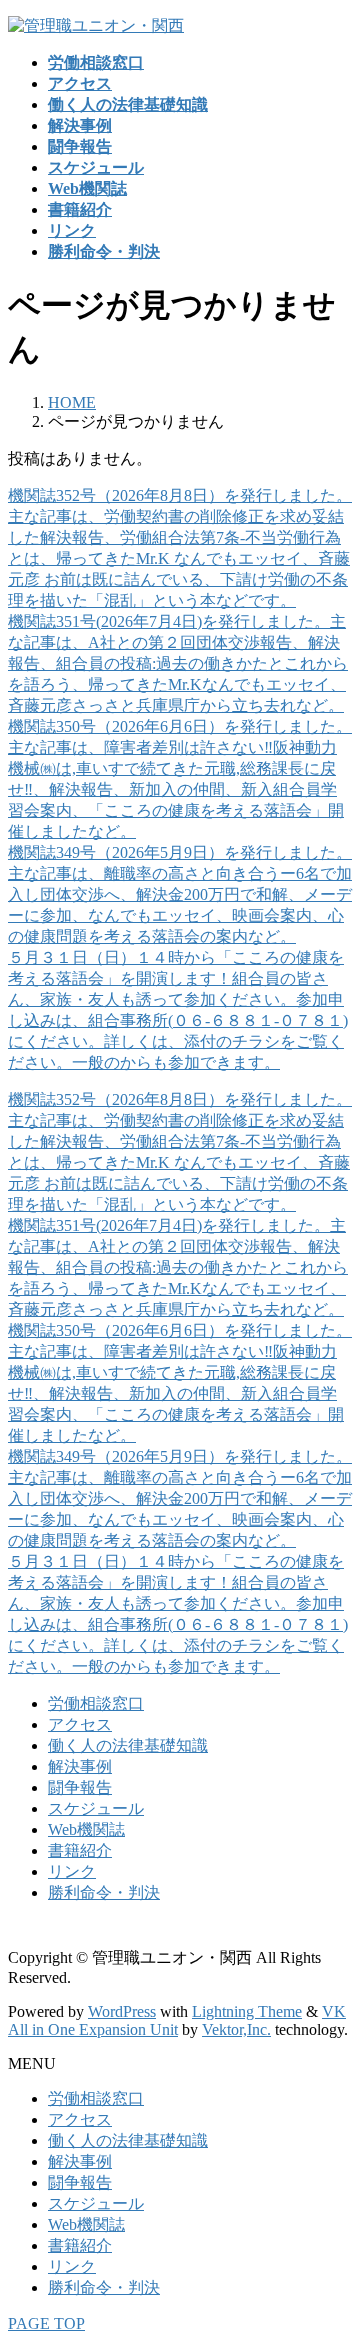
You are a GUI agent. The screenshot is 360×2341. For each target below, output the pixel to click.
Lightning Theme (247, 2011)
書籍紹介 (80, 1850)
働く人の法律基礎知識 (128, 1745)
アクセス (80, 1724)
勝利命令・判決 (104, 1892)
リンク (72, 1871)
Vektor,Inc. (236, 2029)
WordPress (122, 2011)
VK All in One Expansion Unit (177, 2020)
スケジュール (96, 1808)
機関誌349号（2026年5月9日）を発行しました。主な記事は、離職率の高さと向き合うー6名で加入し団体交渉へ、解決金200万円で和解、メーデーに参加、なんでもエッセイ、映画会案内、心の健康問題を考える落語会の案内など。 (180, 894)
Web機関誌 (86, 1829)
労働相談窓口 (96, 1703)
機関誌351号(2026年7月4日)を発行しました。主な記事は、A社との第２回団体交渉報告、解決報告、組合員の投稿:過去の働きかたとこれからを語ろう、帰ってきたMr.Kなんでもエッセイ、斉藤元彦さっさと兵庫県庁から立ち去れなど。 (178, 663)
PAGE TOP (46, 2323)
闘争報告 (80, 1787)
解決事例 (80, 1766)
